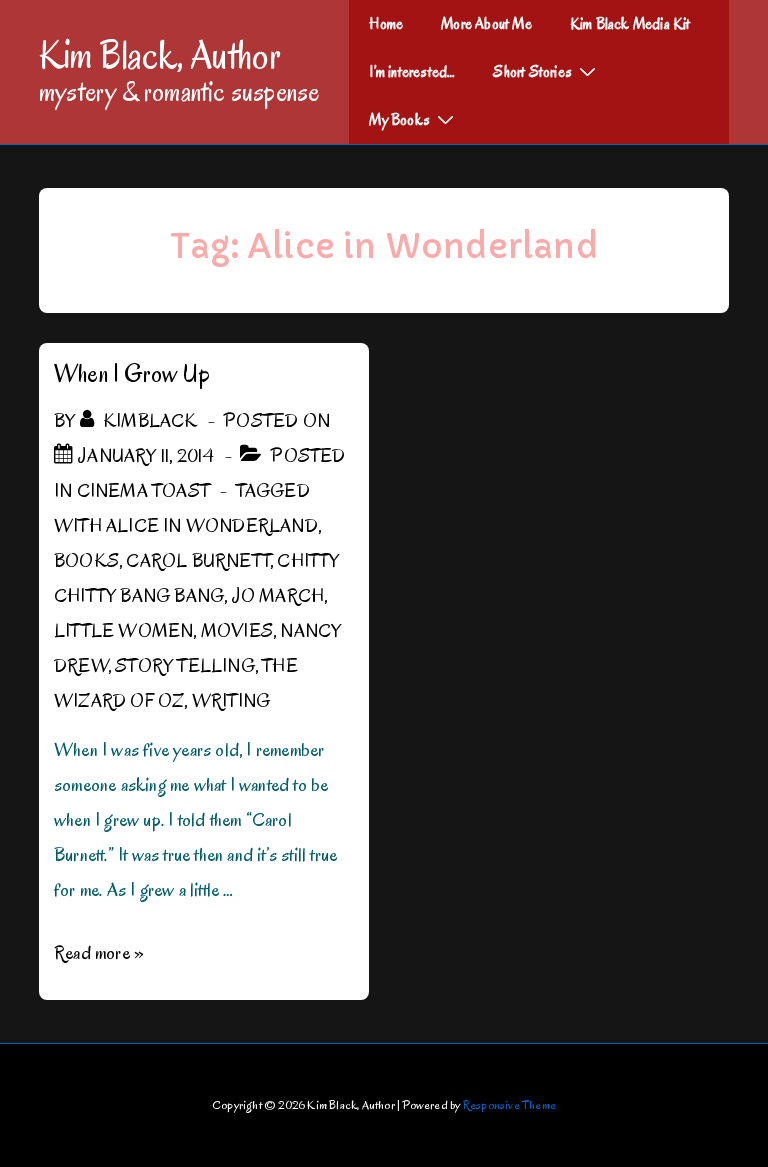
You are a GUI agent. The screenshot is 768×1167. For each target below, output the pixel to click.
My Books (399, 120)
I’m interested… (412, 72)
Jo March (278, 596)
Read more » (99, 953)
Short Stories (532, 72)
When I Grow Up (132, 373)
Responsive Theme (509, 1104)
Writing (231, 701)
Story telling (185, 666)
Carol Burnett (198, 561)
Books (86, 561)
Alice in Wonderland (212, 526)
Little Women (123, 631)
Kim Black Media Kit (630, 24)
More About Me (486, 24)
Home (386, 24)
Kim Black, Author (160, 55)
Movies (237, 631)
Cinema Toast (143, 491)
